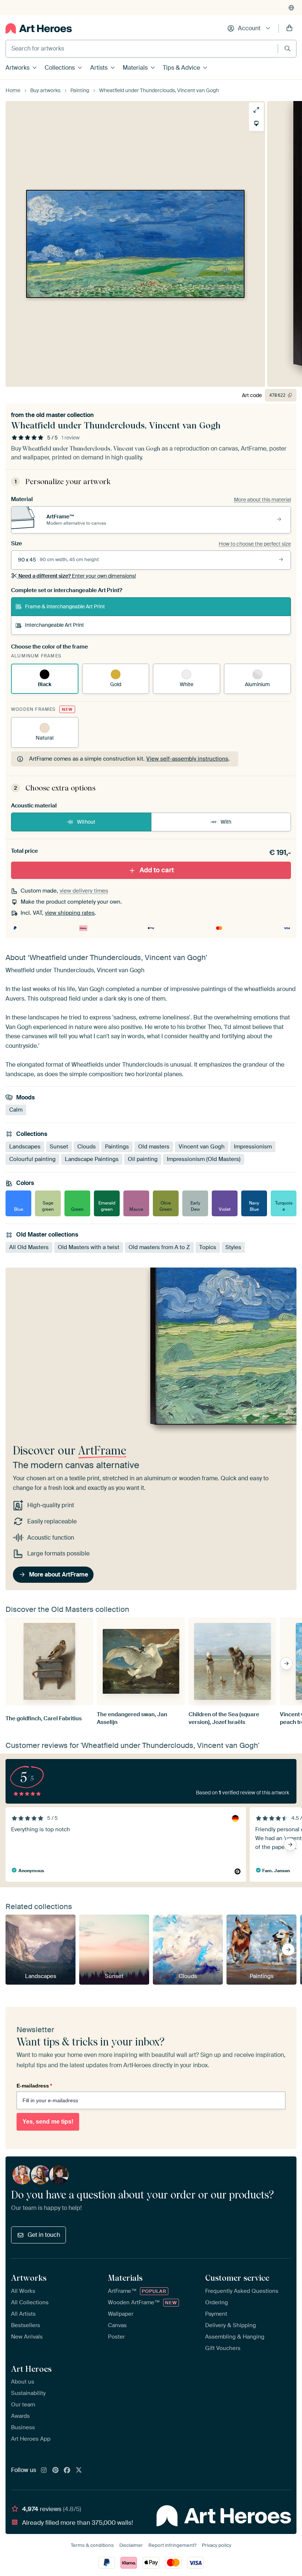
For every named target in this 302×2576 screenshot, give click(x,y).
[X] (79, 2471)
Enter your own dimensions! (77, 576)
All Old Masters (29, 1247)
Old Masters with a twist (89, 1247)
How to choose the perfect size (255, 544)
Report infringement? (172, 2545)
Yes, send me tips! (48, 2122)
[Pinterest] (56, 2471)
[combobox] (142, 49)
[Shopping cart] (289, 28)
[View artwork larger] (256, 110)
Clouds (87, 1147)
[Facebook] (67, 2471)
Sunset (59, 1147)
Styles (233, 1247)
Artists (99, 68)
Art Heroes (31, 2369)
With (226, 822)
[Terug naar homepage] (39, 28)
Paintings (117, 1147)
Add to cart (157, 870)
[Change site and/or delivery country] (291, 8)
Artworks (17, 68)
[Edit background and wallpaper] (256, 124)
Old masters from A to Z (159, 1247)
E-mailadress (34, 2086)
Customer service (237, 2278)
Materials (135, 68)
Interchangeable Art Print (55, 625)
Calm (16, 1110)
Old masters (154, 1147)
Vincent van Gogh (202, 1147)
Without (86, 822)
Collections (60, 68)
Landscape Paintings (92, 1159)
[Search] (287, 48)
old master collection (65, 415)
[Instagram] (44, 2471)
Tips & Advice (181, 68)
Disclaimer (131, 2545)
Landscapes (25, 1147)
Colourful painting (32, 1159)
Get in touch (44, 2235)
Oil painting (143, 1159)
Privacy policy (217, 2545)
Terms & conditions (92, 2545)
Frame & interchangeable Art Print (65, 606)
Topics (208, 1247)
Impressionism (253, 1147)
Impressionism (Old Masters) (204, 1159)
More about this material (262, 500)
